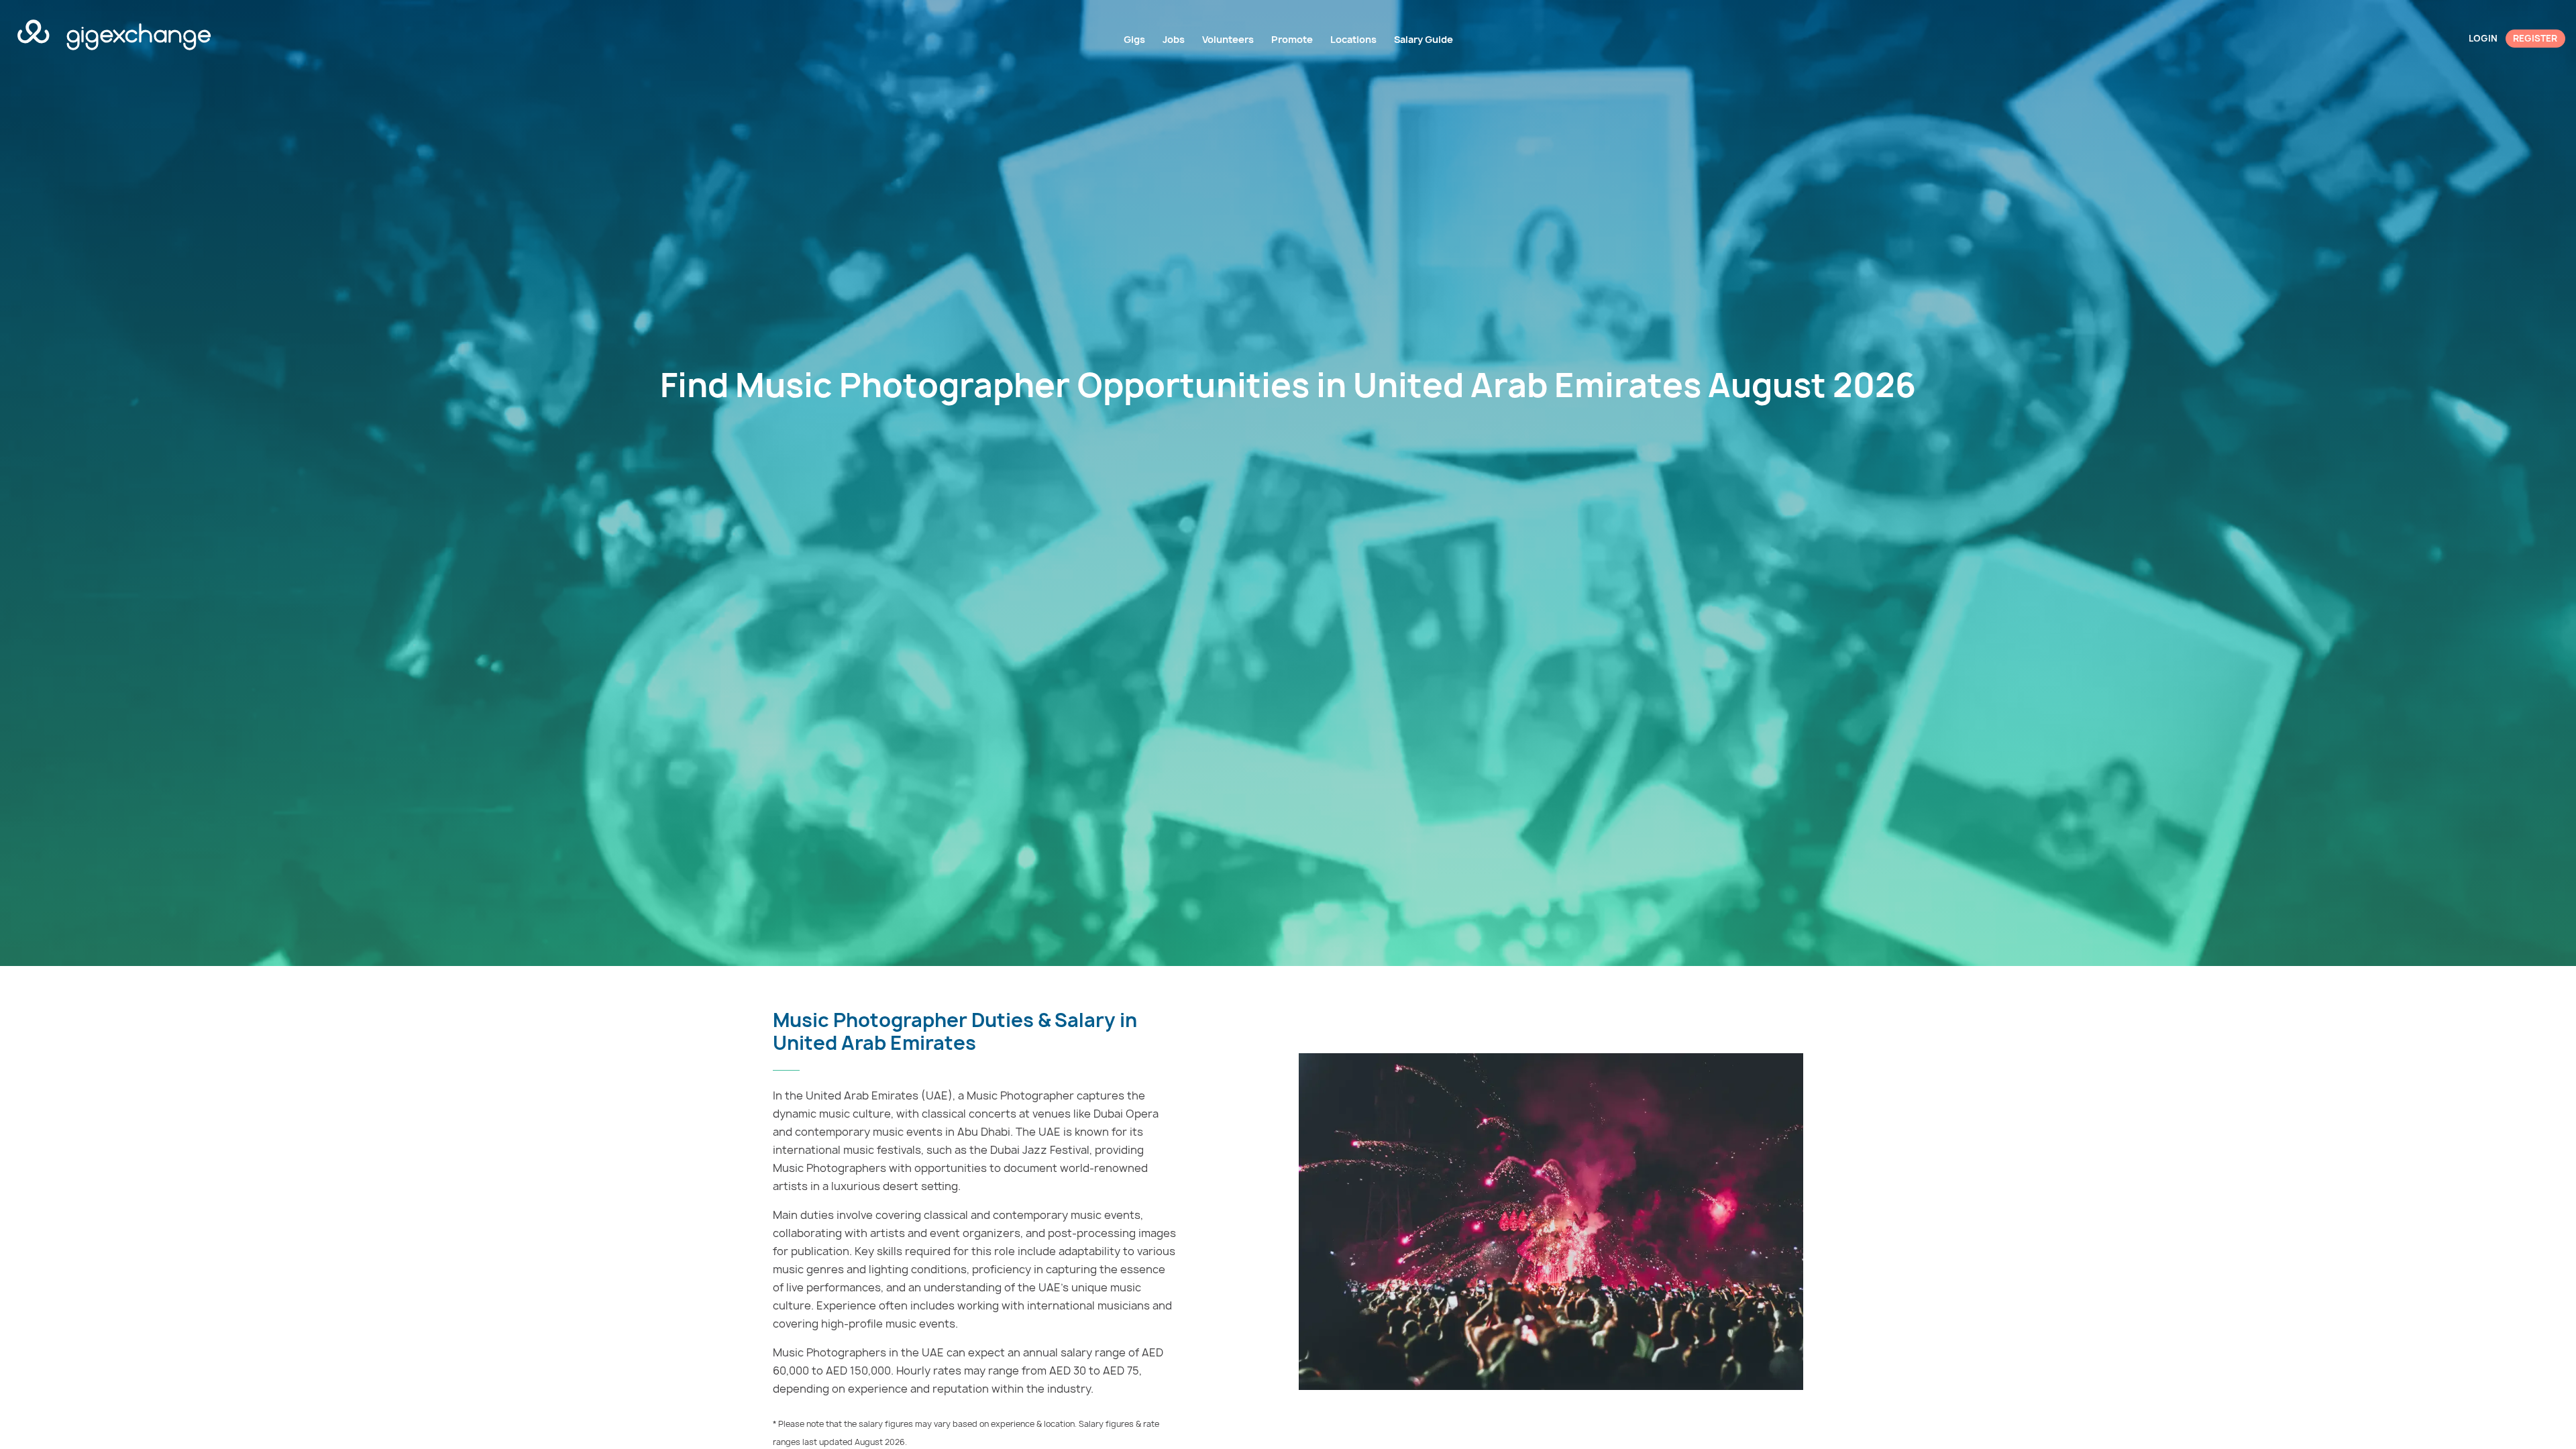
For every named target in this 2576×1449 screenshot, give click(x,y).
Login (2483, 38)
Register (2535, 38)
